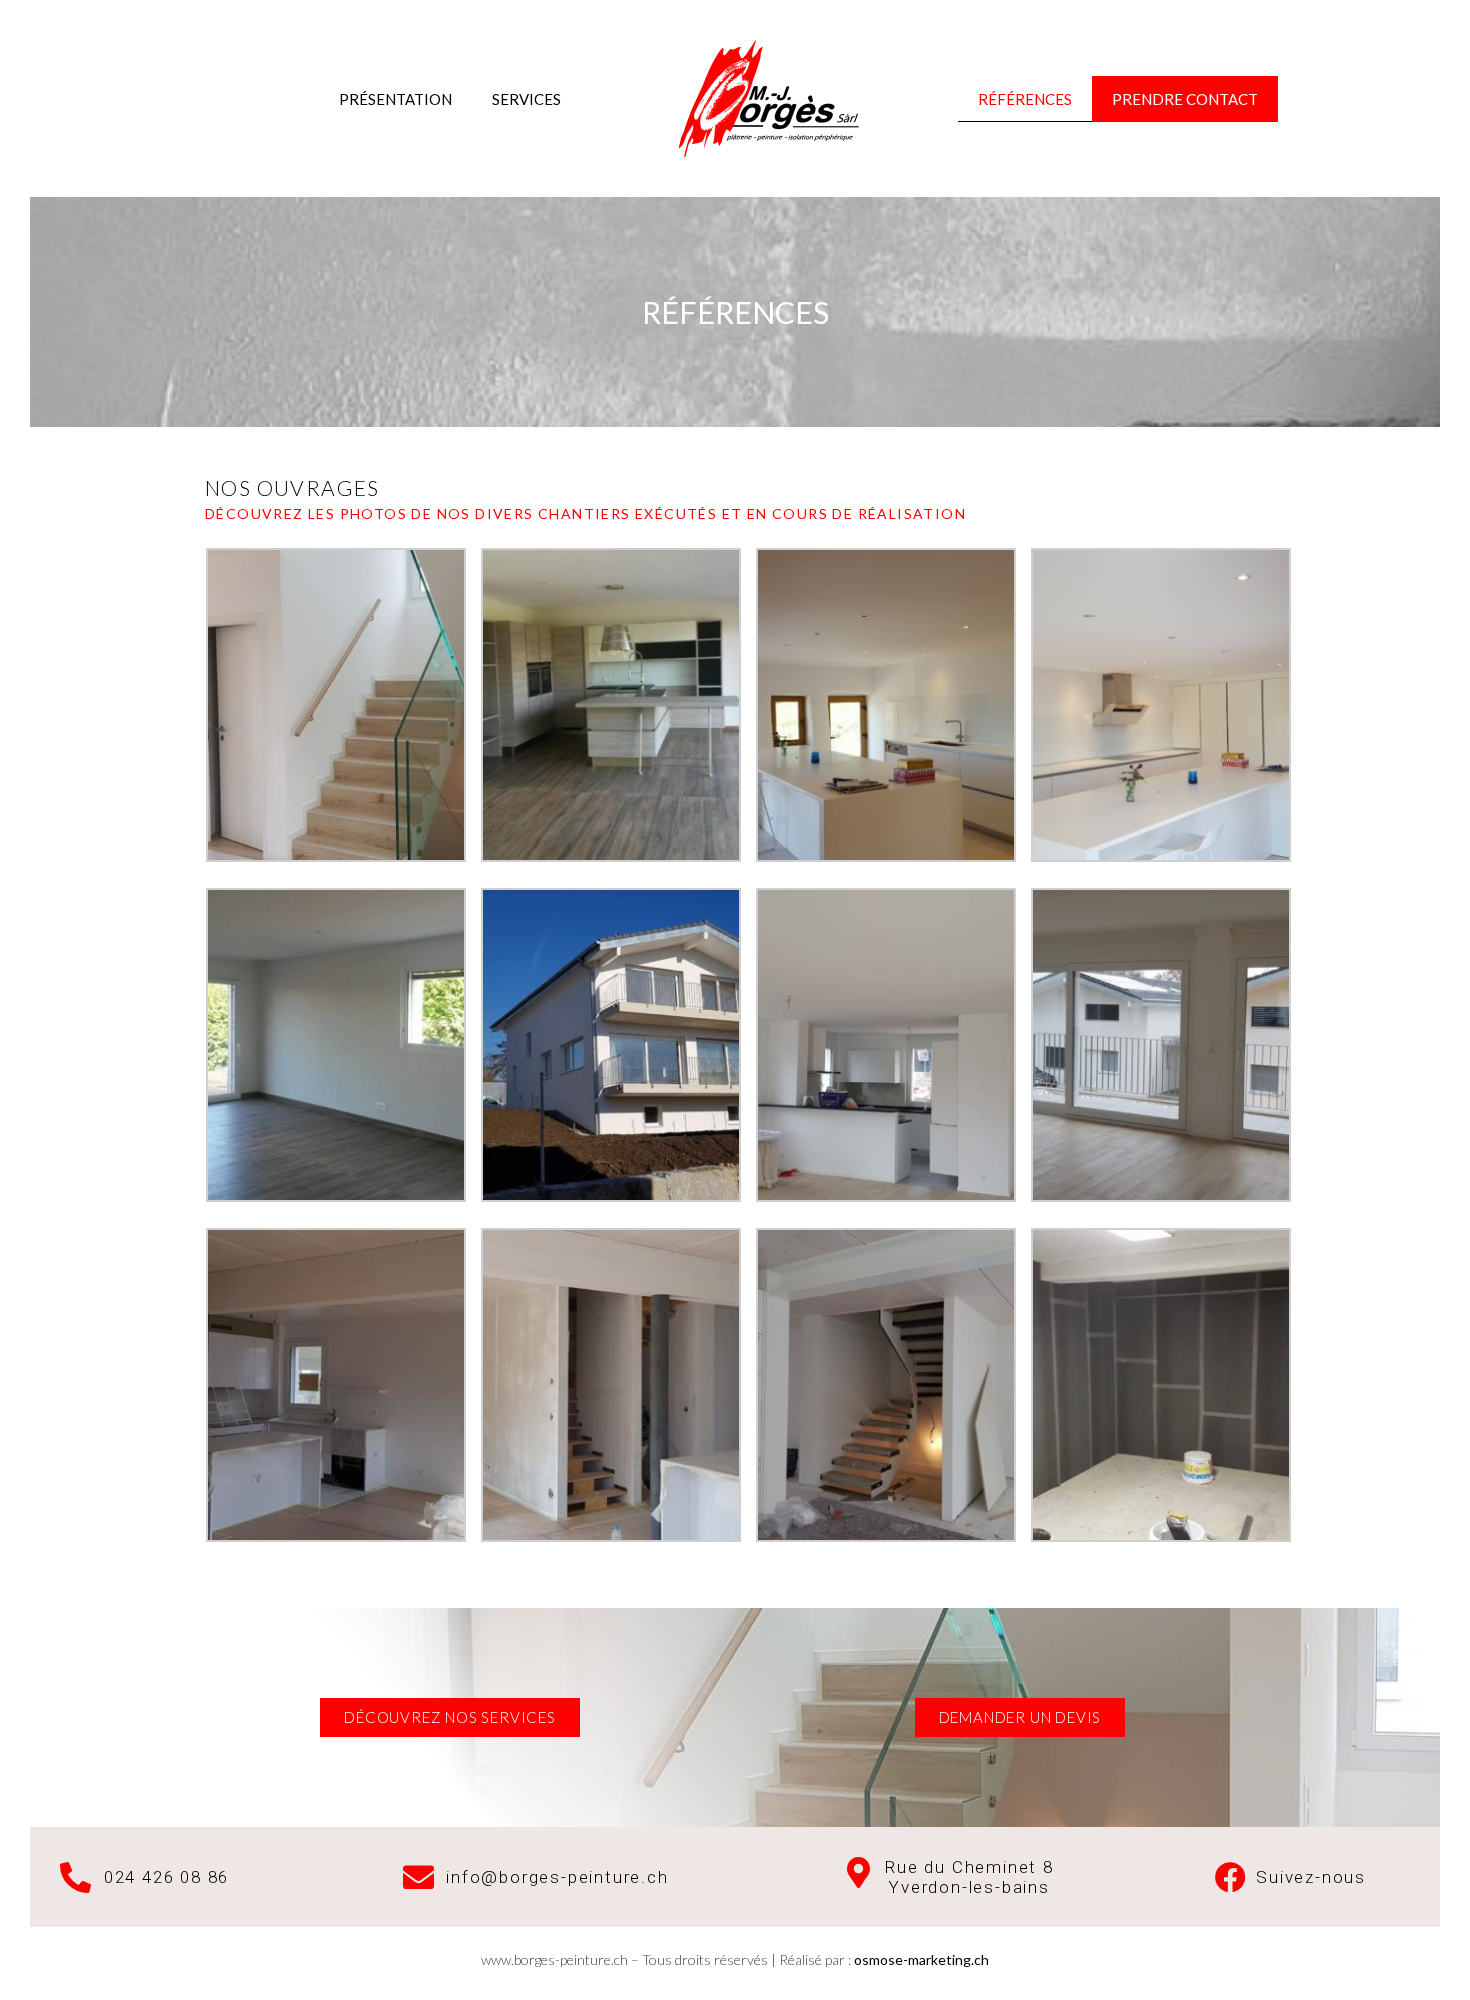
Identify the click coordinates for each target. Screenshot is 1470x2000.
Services (526, 99)
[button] (450, 1717)
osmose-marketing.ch (921, 1959)
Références (1025, 99)
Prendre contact (1185, 99)
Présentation (395, 99)
